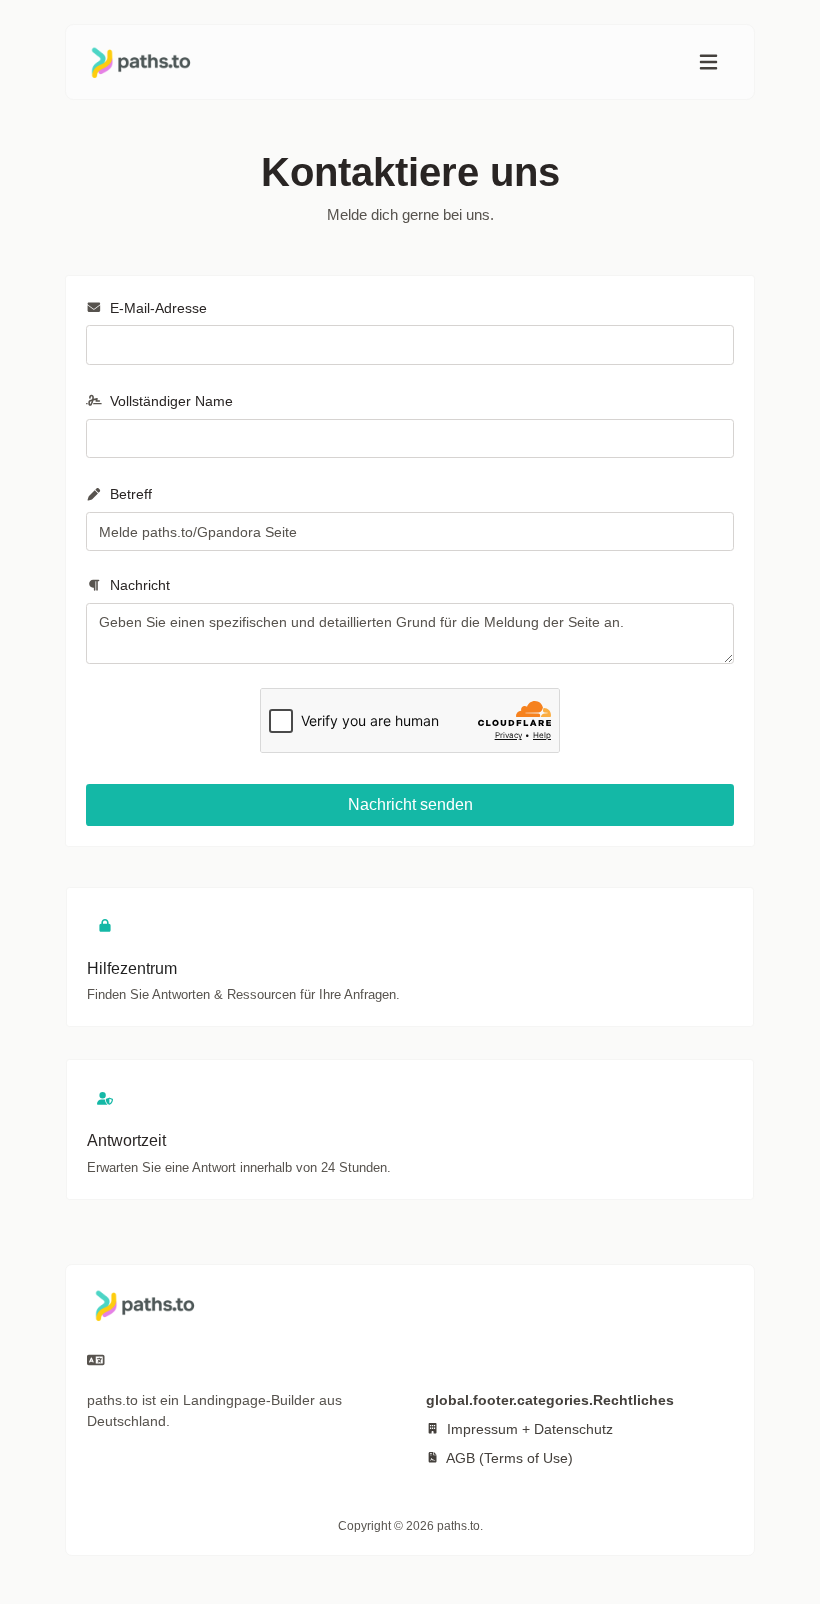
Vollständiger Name (169, 401)
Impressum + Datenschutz (528, 1429)
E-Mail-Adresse (156, 308)
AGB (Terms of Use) (508, 1458)
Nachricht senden (410, 804)
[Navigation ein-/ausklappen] (708, 62)
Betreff (129, 494)
